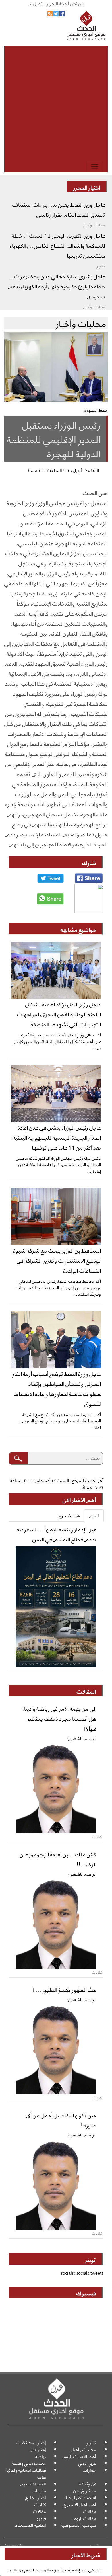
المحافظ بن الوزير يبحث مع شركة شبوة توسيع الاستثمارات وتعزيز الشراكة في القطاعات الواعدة (57, 1260)
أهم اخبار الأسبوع (80, 2504)
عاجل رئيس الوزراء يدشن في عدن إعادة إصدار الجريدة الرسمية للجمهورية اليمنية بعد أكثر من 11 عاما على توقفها (57, 1137)
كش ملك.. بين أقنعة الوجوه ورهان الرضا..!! (58, 1859)
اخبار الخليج (36, 2497)
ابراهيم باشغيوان (82, 1738)
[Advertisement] (56, 102)
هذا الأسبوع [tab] (69, 1515)
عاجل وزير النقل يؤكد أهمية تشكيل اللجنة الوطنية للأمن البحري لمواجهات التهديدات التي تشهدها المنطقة (59, 1014)
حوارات (89, 2470)
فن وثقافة (88, 2484)
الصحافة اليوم (33, 2484)
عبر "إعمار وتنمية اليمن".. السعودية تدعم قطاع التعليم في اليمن (57, 1534)
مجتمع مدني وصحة (29, 2463)
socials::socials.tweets (82, 2273)
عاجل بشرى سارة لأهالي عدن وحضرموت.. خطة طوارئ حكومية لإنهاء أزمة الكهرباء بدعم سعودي (57, 286)
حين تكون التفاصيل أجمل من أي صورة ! (61, 2120)
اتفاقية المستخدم (30, 2525)
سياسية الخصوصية (78, 2525)
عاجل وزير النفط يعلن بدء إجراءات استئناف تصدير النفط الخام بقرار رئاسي (59, 209)
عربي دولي (87, 2463)
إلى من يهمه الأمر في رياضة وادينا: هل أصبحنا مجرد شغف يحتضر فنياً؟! (59, 1718)
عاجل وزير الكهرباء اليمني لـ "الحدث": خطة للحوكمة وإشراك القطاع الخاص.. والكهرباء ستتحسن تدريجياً (58, 245)
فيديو (41, 2518)
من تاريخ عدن (85, 2490)
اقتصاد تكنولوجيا (81, 2497)
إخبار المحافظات (31, 2442)
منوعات (39, 2490)
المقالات (86, 1691)
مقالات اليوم (84, 2518)
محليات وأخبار (84, 2449)
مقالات (90, 2511)
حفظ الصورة (96, 410)
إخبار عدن (38, 2449)
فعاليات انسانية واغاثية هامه (26, 2473)
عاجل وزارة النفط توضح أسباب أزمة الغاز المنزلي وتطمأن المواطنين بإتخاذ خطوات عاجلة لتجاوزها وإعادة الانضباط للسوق (57, 1388)
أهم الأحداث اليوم (79, 2456)
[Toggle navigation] (95, 167)
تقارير (91, 2442)
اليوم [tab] (94, 1515)
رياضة (41, 2456)
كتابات (40, 2504)
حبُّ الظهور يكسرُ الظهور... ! (65, 1989)
